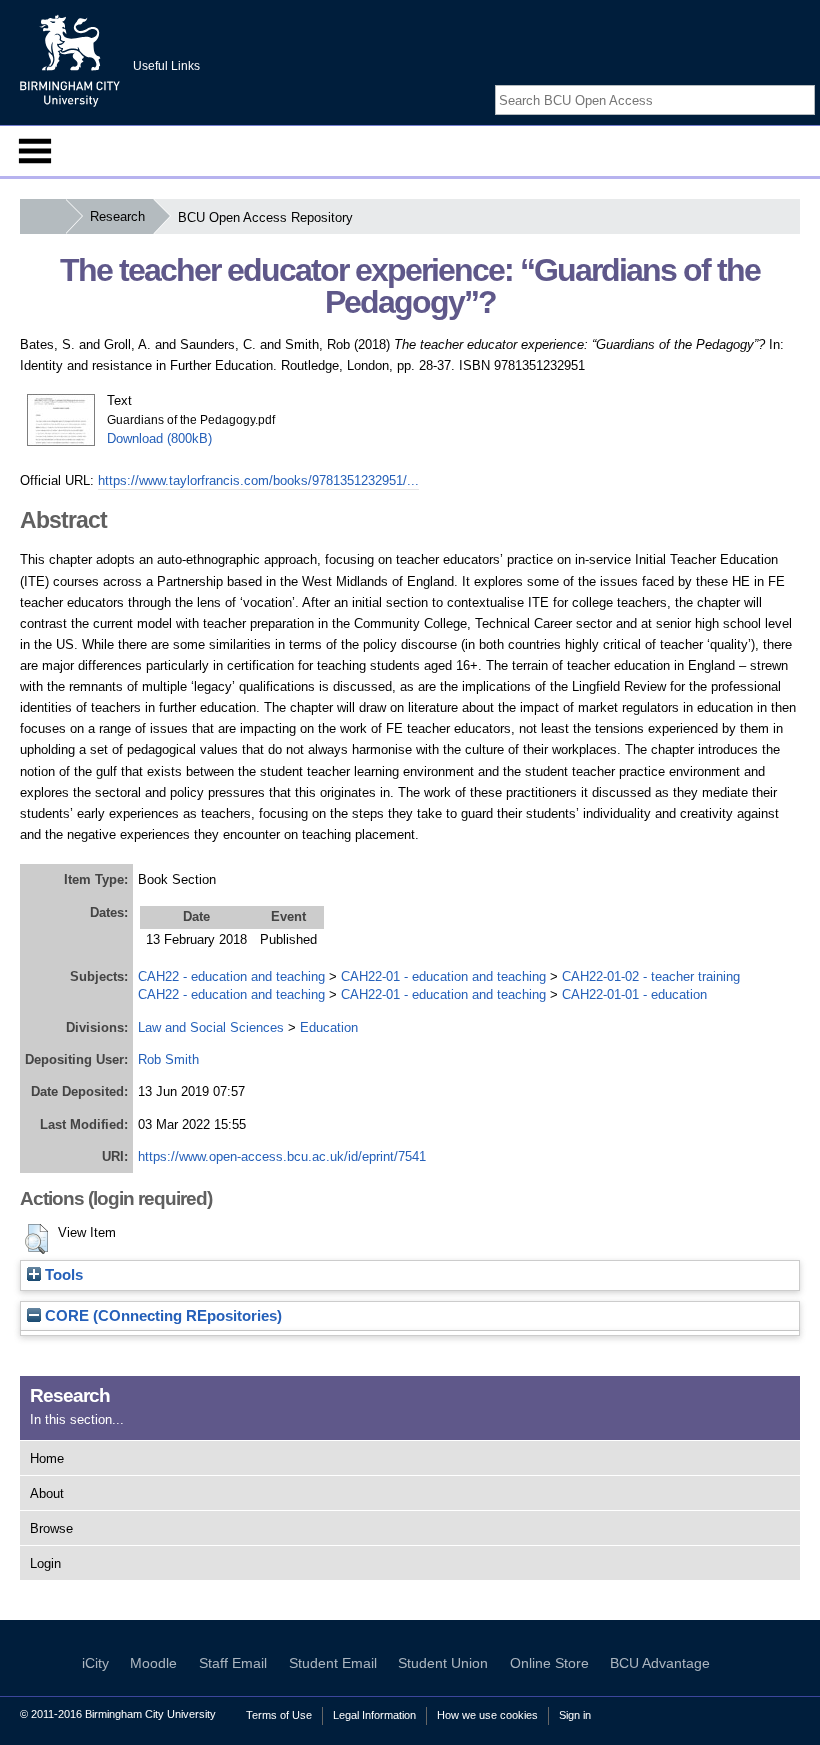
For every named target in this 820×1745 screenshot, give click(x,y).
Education (329, 1027)
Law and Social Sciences (211, 1027)
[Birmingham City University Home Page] (42, 216)
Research (117, 216)
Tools (62, 1275)
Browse (51, 1528)
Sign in (575, 1715)
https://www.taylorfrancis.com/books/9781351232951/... (258, 480)
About (47, 1493)
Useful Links (166, 66)
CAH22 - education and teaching (231, 976)
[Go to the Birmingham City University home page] (70, 60)
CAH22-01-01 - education (634, 994)
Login (45, 1563)
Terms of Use (279, 1715)
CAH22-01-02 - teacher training (651, 976)
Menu (35, 151)
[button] (36, 1239)
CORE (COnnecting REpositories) (161, 1316)
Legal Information (374, 1715)
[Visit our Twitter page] (782, 82)
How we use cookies (487, 1715)
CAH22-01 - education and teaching (443, 976)
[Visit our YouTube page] (805, 82)
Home (47, 1458)
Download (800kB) (159, 438)
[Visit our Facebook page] (758, 82)
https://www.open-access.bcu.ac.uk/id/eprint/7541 (282, 1156)
